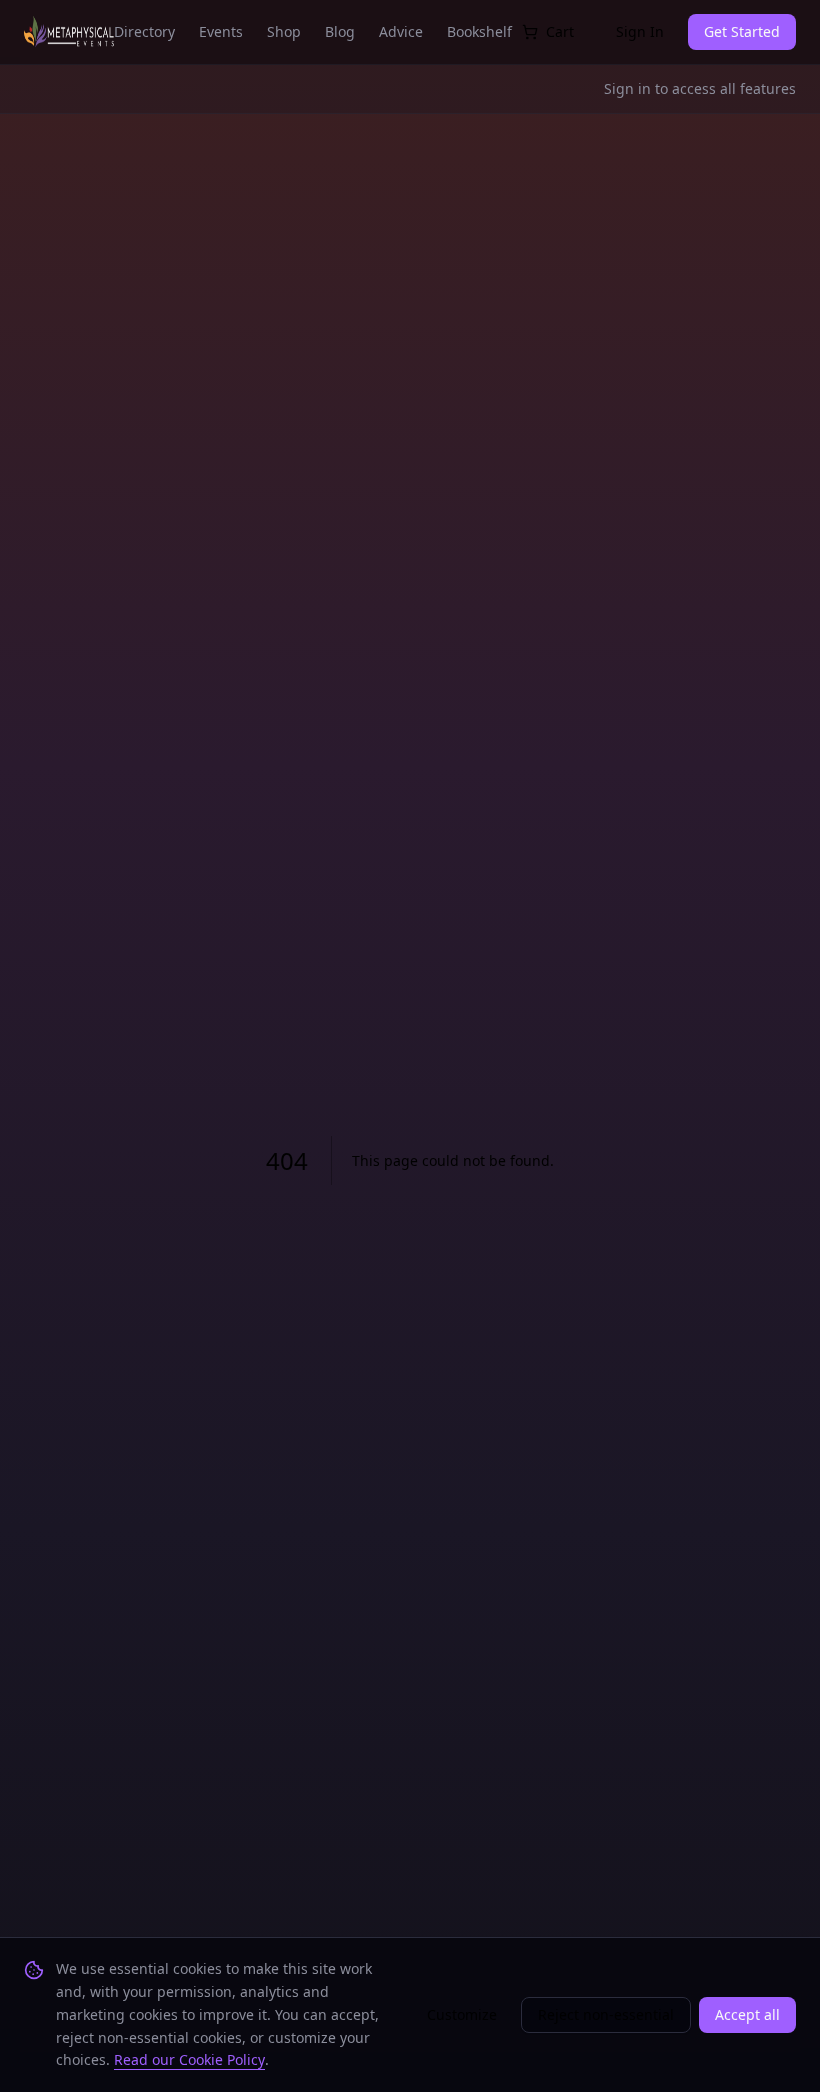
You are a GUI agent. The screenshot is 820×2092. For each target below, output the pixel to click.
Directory (144, 31)
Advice (401, 31)
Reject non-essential (606, 2014)
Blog (340, 31)
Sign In (640, 31)
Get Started (742, 31)
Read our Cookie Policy (189, 2059)
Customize (462, 2014)
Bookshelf (479, 31)
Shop (284, 31)
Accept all (747, 2014)
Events (221, 31)
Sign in (627, 88)
